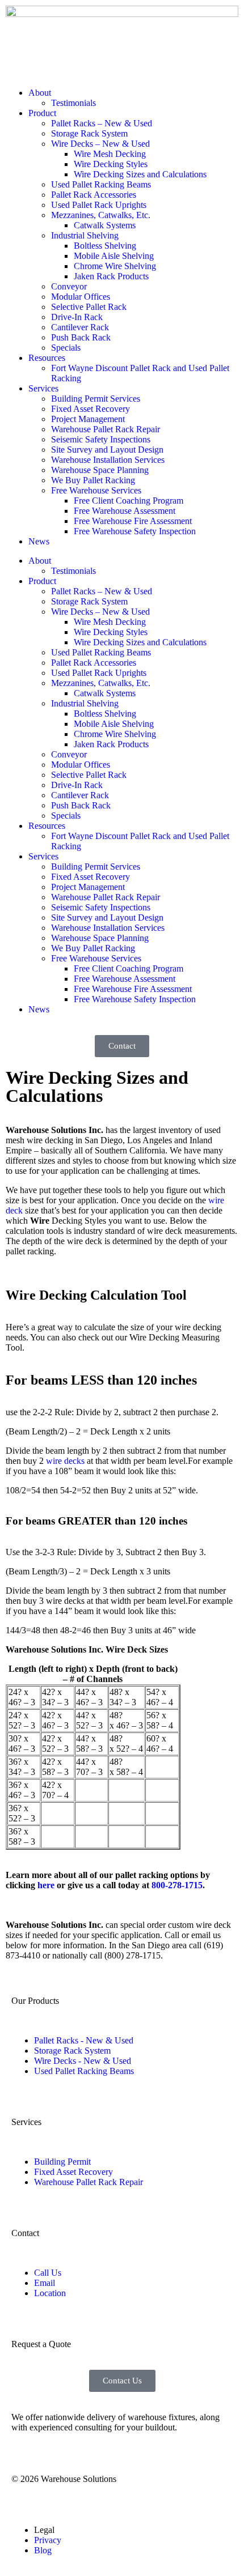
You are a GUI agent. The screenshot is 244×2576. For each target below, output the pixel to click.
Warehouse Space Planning (100, 470)
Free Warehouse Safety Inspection (135, 531)
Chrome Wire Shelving (115, 266)
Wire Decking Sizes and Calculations (140, 174)
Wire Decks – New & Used (100, 144)
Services (43, 388)
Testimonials (73, 103)
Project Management (88, 419)
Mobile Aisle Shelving (114, 256)
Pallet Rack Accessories (94, 195)
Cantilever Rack (80, 327)
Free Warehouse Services (96, 490)
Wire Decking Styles (111, 164)
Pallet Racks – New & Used (102, 123)
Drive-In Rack (77, 317)
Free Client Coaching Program (129, 501)
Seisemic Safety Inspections (101, 439)
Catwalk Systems (105, 225)
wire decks (65, 1461)
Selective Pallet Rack (89, 307)
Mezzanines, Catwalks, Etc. (101, 215)
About (40, 93)
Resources (47, 358)
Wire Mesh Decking (110, 154)
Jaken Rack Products (111, 276)
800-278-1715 (177, 1885)
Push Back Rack (81, 337)
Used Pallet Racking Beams (101, 184)
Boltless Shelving (105, 246)
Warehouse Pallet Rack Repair (106, 429)
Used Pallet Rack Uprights (99, 205)
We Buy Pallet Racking (93, 480)
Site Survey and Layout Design (107, 450)
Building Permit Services (96, 399)
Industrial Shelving (85, 235)
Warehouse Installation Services (108, 460)
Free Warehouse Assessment (125, 511)
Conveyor (69, 286)
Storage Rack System (89, 133)
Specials (66, 348)
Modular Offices (81, 297)
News (39, 541)
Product (42, 113)
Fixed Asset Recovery (91, 409)
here (46, 1885)
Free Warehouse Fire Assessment (133, 521)
